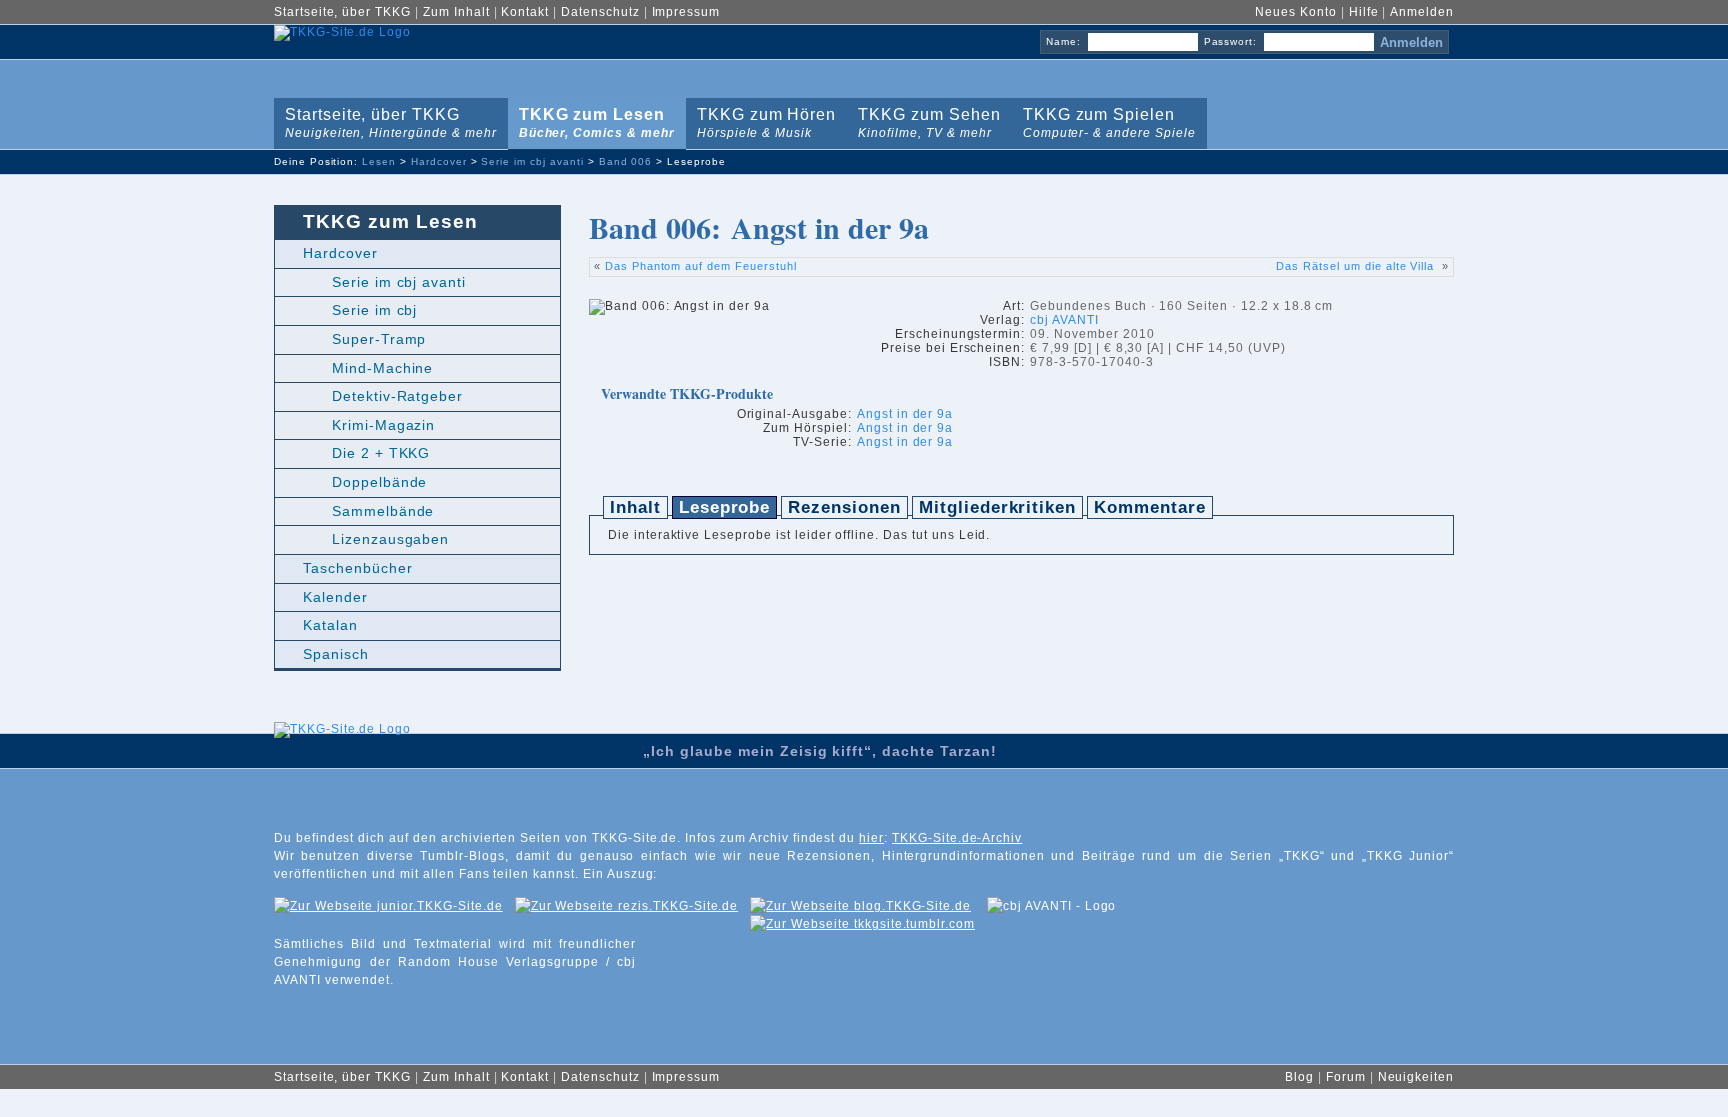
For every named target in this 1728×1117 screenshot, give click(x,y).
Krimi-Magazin (383, 425)
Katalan (330, 625)
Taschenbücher (357, 568)
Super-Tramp (379, 339)
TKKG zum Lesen (593, 119)
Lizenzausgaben (390, 539)
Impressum (686, 12)
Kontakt (525, 12)
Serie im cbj (375, 310)
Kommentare (1150, 507)
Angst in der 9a (905, 414)
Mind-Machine (383, 368)
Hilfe (1364, 12)
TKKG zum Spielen (1105, 119)
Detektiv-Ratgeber (397, 396)
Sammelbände (383, 511)
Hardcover (439, 161)
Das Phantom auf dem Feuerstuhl (701, 266)
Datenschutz (600, 12)
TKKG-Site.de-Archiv (957, 838)
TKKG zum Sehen (925, 119)
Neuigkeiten (1416, 1077)
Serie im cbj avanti (532, 161)
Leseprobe (725, 507)
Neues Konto (1296, 12)
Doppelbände (380, 482)
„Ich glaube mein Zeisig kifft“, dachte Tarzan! (819, 751)
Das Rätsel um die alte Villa (1357, 266)
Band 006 (626, 161)
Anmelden (1422, 12)
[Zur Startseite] (342, 777)
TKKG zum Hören (762, 119)
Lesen (379, 161)
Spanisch (336, 654)
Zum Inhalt (456, 12)
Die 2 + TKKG (381, 453)
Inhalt (635, 507)
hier (871, 838)
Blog (1299, 1077)
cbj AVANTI (1064, 320)
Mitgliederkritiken (997, 507)
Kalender (335, 597)
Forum (1346, 1077)
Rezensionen (844, 507)
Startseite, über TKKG (342, 12)
